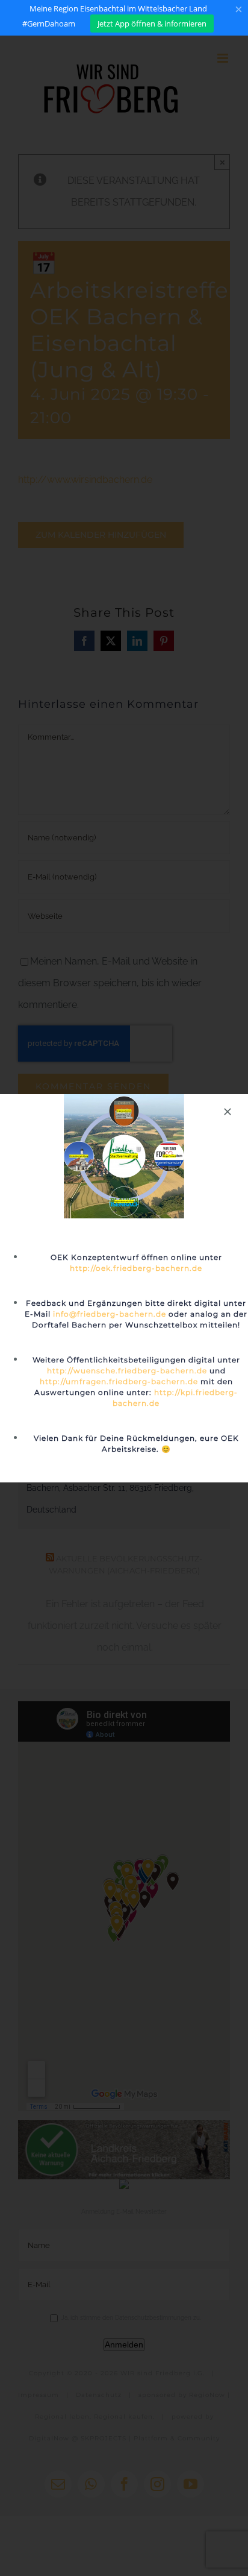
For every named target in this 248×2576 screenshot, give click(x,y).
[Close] (228, 1112)
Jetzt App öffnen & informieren (152, 24)
